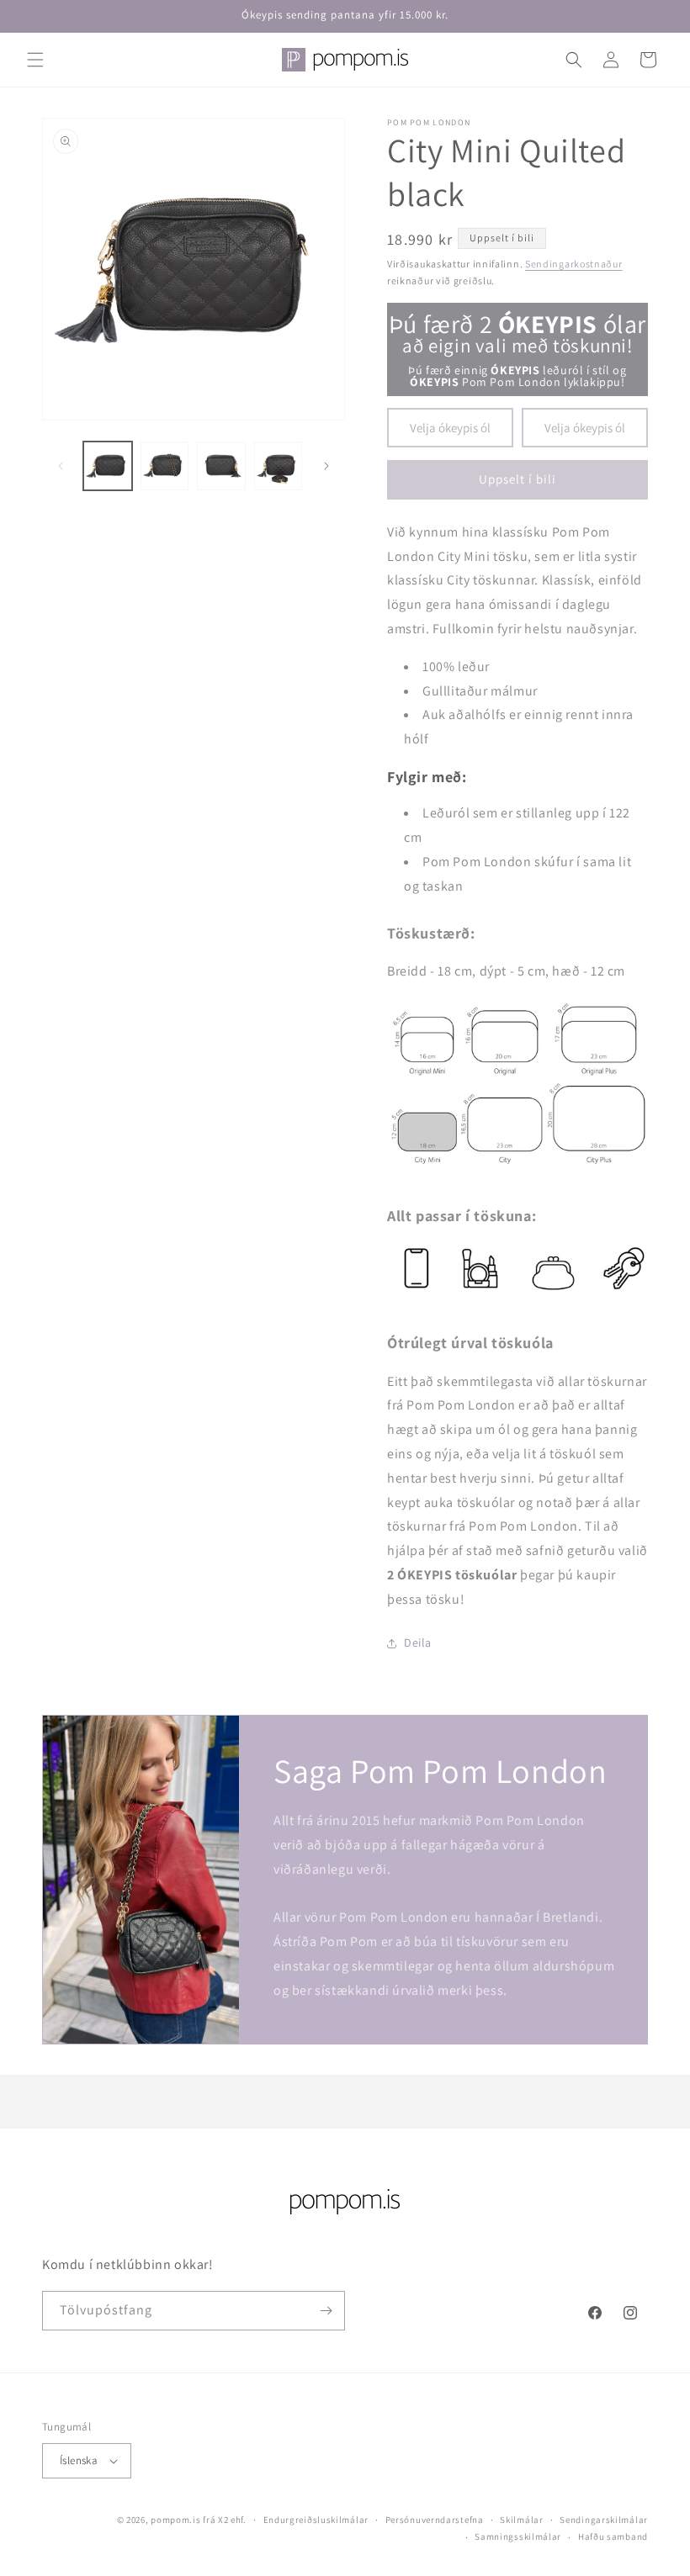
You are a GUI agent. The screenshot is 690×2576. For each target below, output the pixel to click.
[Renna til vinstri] (61, 466)
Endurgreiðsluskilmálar (316, 2520)
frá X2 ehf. (225, 2520)
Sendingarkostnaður (574, 264)
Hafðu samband (613, 2536)
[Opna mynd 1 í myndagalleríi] (108, 466)
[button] (35, 60)
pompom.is (175, 2520)
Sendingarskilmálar (604, 2520)
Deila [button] (418, 1642)
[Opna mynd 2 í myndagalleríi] (165, 466)
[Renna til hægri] (326, 466)
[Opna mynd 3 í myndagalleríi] (221, 466)
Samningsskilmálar (518, 2536)
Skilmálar (521, 2520)
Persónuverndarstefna (435, 2520)
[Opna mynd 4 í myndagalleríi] (279, 466)
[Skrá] (326, 2311)
